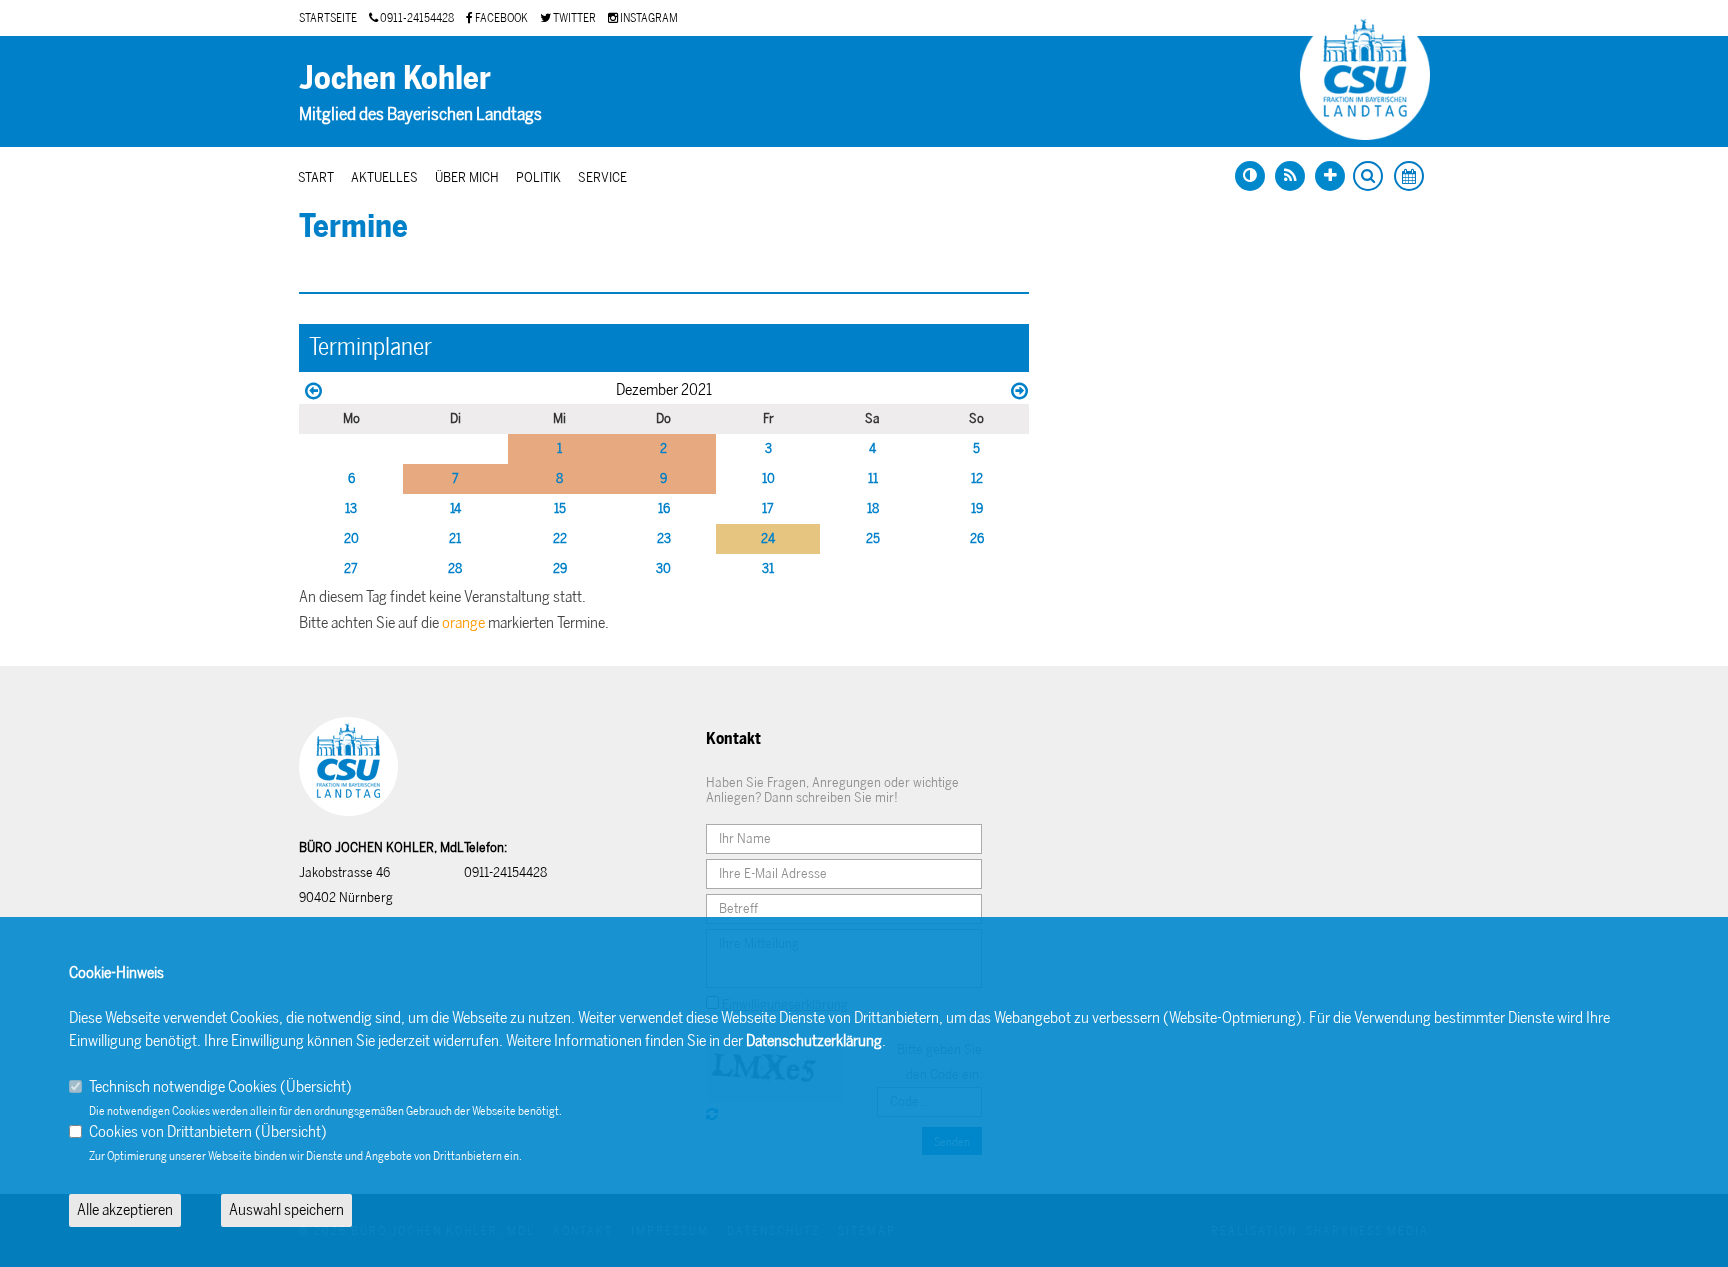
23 (664, 538)
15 (560, 508)
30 (663, 568)
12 (977, 478)
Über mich (467, 177)
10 (768, 478)
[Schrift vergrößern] (1330, 176)
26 (977, 538)
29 (560, 568)
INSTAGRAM (648, 18)
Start (316, 177)
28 (455, 568)
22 (560, 538)
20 (351, 538)
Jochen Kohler (395, 78)
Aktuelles (384, 177)
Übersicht (316, 1086)
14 (455, 508)
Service (602, 177)
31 (768, 568)
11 (873, 478)
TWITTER (573, 18)
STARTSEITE (328, 18)
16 (664, 508)
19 (977, 508)
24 (768, 538)
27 (351, 568)
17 (768, 508)
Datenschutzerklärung (814, 1040)
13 (351, 508)
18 (873, 508)
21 (455, 538)
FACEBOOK (500, 18)
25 (873, 538)
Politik (538, 177)
